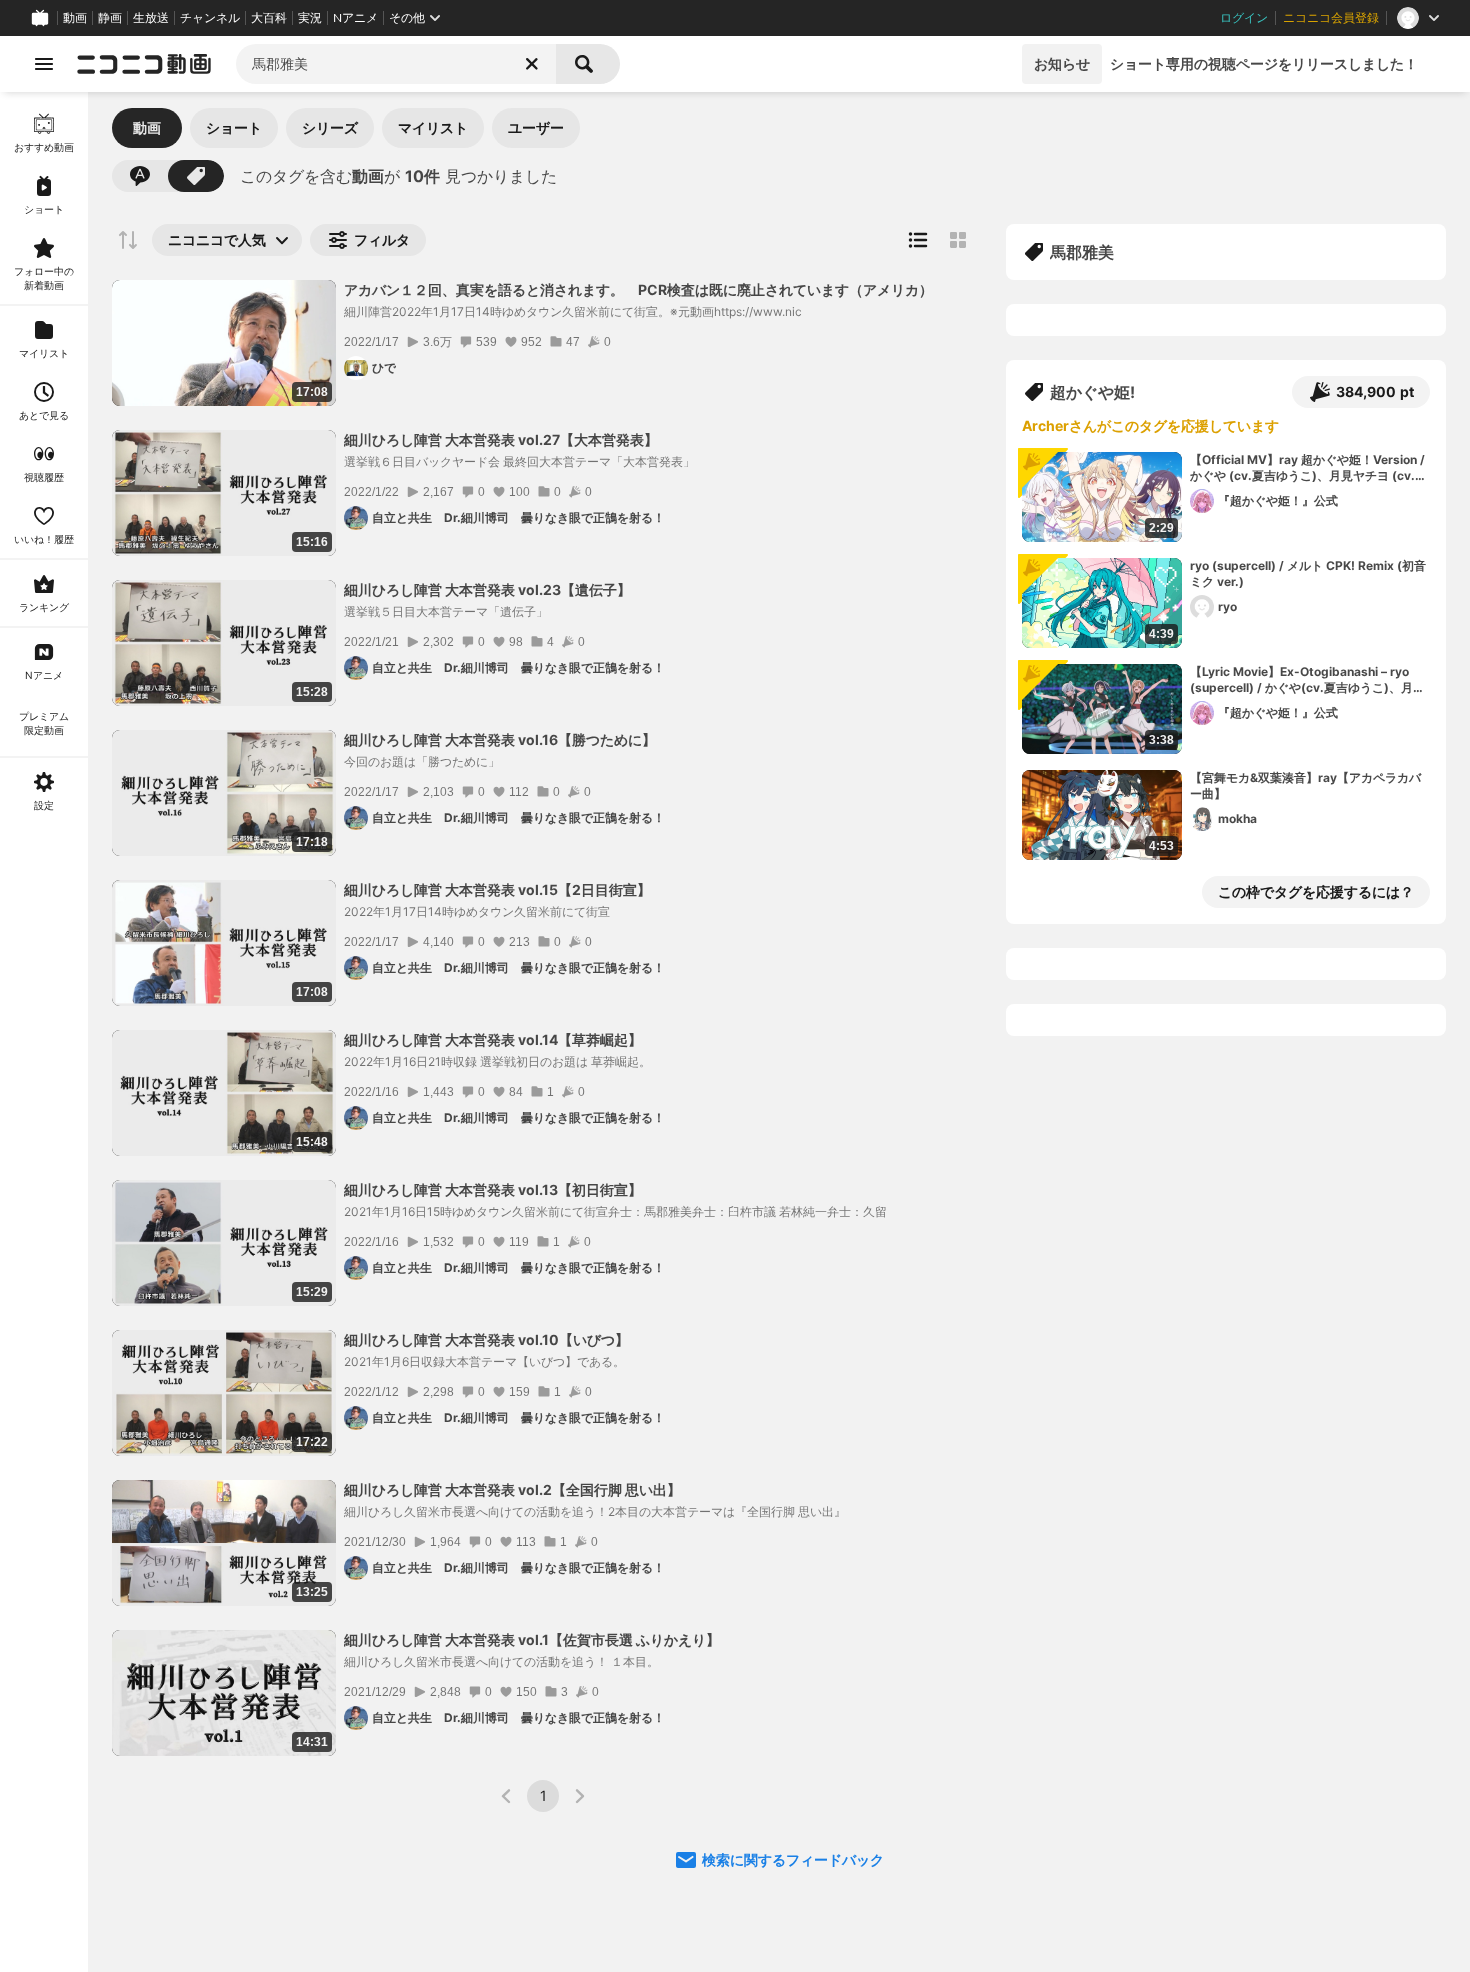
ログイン (1244, 18)
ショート (234, 127)
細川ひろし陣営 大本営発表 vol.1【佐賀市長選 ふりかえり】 (532, 1639)
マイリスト (433, 127)
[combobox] (396, 64)
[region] (44, 1032)
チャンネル (210, 18)
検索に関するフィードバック (793, 1859)
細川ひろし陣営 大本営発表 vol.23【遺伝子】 (487, 589)
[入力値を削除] (532, 64)
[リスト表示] (918, 240)
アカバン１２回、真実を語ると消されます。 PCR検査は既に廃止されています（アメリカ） (638, 289)
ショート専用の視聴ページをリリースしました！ (1264, 63)
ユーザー (536, 127)
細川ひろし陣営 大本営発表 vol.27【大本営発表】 (501, 439)
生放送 (151, 18)
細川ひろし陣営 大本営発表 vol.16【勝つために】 (500, 739)
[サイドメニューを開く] (44, 64)
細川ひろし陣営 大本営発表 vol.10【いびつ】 (486, 1339)
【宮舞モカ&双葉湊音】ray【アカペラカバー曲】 (1305, 786)
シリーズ (330, 127)
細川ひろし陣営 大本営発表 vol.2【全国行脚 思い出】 (512, 1489)
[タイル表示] (958, 240)
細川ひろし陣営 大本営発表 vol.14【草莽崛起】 (493, 1039)
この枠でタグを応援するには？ (1316, 891)
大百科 (269, 18)
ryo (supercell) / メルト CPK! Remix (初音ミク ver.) (1308, 574)
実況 (310, 18)
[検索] (588, 64)
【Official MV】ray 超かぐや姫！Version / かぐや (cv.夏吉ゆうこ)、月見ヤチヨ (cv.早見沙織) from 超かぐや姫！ (1308, 469)
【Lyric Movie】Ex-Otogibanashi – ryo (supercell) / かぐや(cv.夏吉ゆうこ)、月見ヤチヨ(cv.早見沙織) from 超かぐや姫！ (1307, 681)
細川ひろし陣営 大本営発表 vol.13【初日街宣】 (493, 1189)
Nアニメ (355, 18)
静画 (110, 18)
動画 (75, 18)
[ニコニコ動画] (144, 64)
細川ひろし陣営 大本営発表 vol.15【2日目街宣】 (497, 889)
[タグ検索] (196, 176)
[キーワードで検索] (140, 176)
